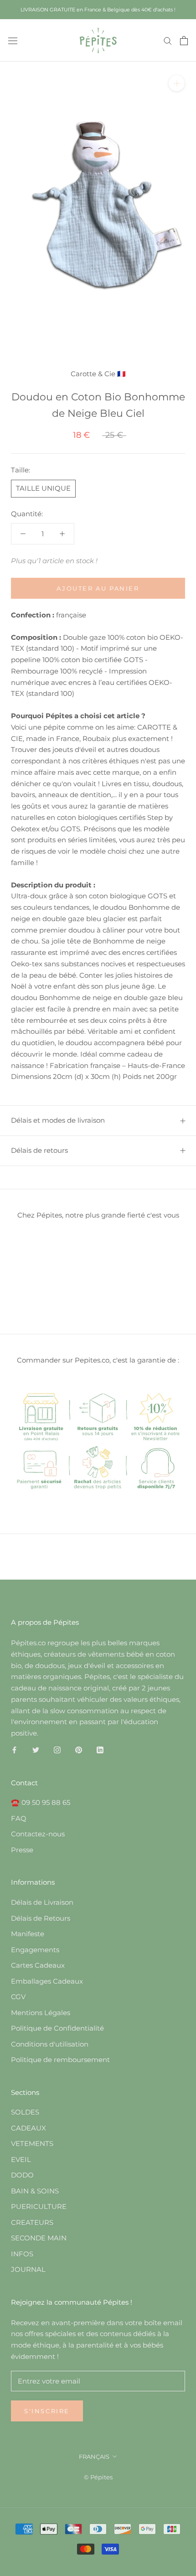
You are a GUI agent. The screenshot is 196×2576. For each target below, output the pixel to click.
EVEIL (21, 2159)
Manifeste (28, 1934)
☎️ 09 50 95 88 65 (41, 1802)
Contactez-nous (38, 1834)
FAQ (19, 1818)
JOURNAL (28, 2269)
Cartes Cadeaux (38, 1965)
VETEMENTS (32, 2143)
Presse (22, 1850)
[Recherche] (168, 41)
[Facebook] (14, 1750)
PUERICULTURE (39, 2206)
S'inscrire (47, 2411)
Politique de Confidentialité (57, 2028)
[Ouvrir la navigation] (13, 40)
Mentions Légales (41, 2013)
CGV (18, 1997)
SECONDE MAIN (39, 2238)
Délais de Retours (41, 1918)
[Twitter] (36, 1750)
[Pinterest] (79, 1750)
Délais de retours (39, 1150)
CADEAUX (28, 2128)
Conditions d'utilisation (50, 2044)
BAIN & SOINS (35, 2191)
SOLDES (25, 2112)
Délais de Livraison (42, 1902)
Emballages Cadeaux (47, 1981)
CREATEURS (32, 2222)
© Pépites (98, 2477)
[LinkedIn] (100, 1750)
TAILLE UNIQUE (43, 488)
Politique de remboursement (60, 2060)
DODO (22, 2175)
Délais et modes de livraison (58, 1120)
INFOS (22, 2254)
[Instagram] (57, 1750)
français (94, 2457)
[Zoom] (177, 83)
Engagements (35, 1950)
